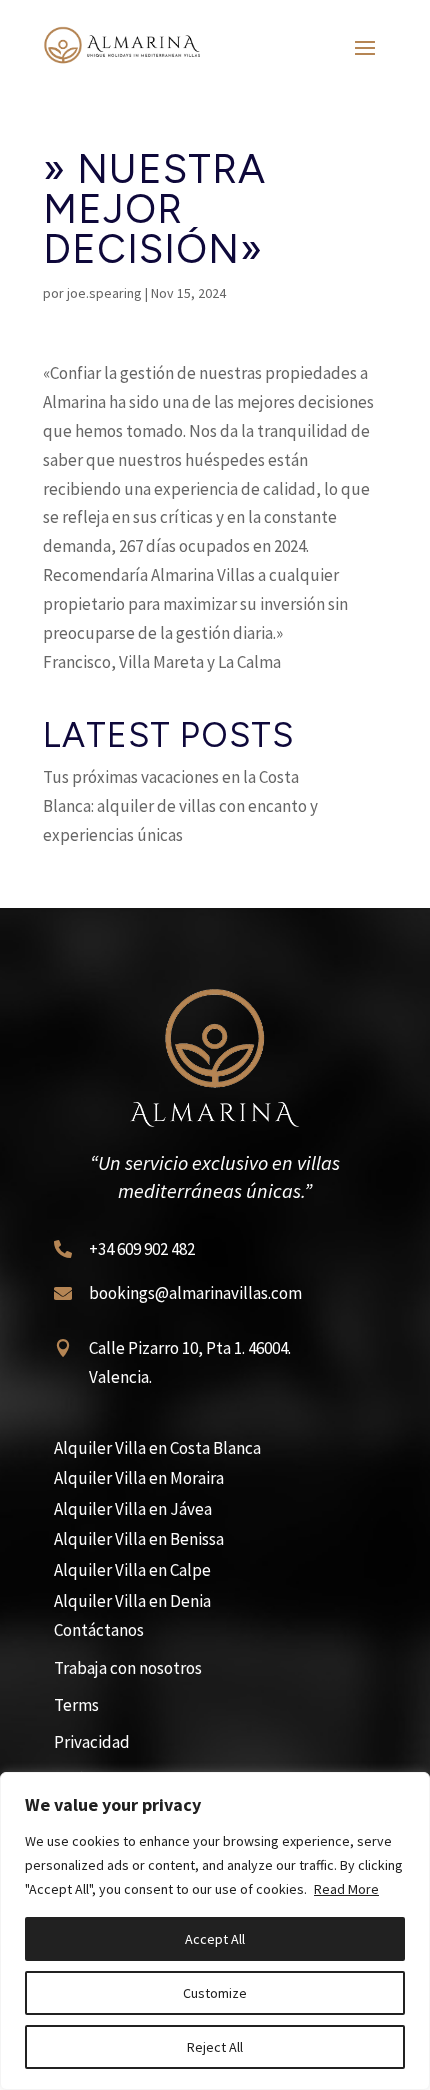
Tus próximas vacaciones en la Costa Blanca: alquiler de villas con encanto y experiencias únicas (180, 806)
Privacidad (92, 1742)
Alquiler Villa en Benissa (139, 1539)
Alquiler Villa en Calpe (132, 1570)
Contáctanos (99, 1630)
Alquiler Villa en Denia (132, 1601)
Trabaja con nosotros (128, 1668)
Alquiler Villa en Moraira (139, 1478)
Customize (215, 1993)
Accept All (215, 1939)
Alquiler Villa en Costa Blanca (157, 1448)
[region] (215, 1931)
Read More (346, 1889)
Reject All (215, 2047)
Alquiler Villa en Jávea (133, 1509)
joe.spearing (104, 293)
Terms (76, 1705)
